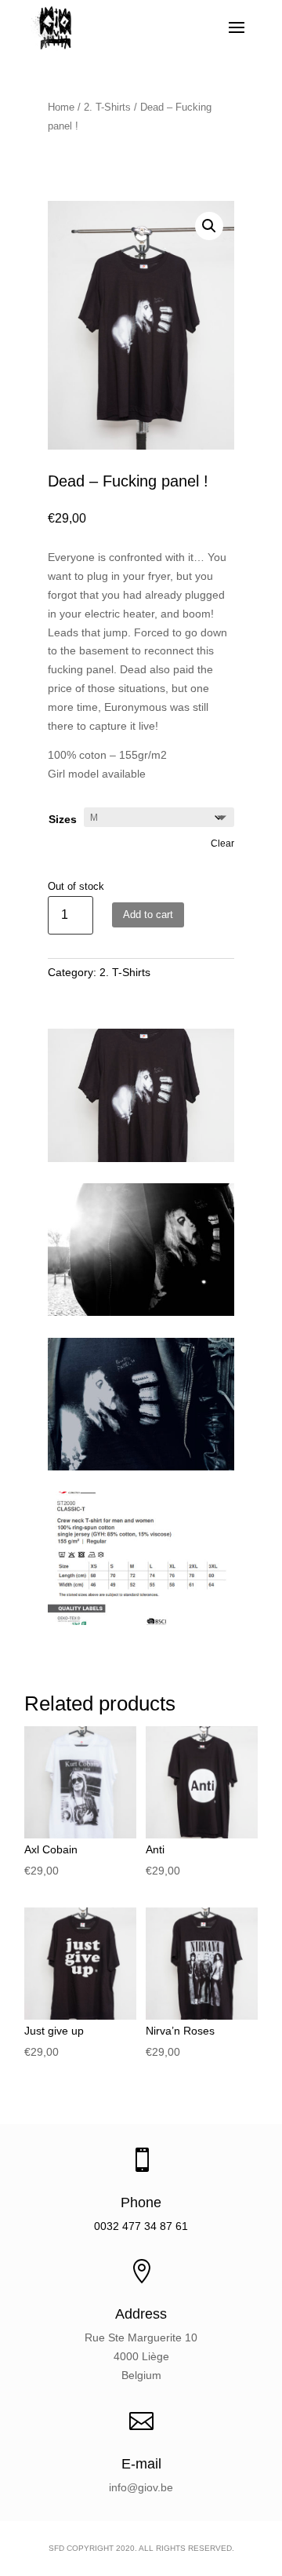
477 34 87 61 (155, 2226)
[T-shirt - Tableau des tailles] (141, 1621)
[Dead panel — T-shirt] (141, 1158)
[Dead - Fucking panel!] (141, 1312)
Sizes (63, 819)
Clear (222, 843)
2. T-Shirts (107, 107)
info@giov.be (141, 2487)
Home (61, 107)
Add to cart (148, 915)
